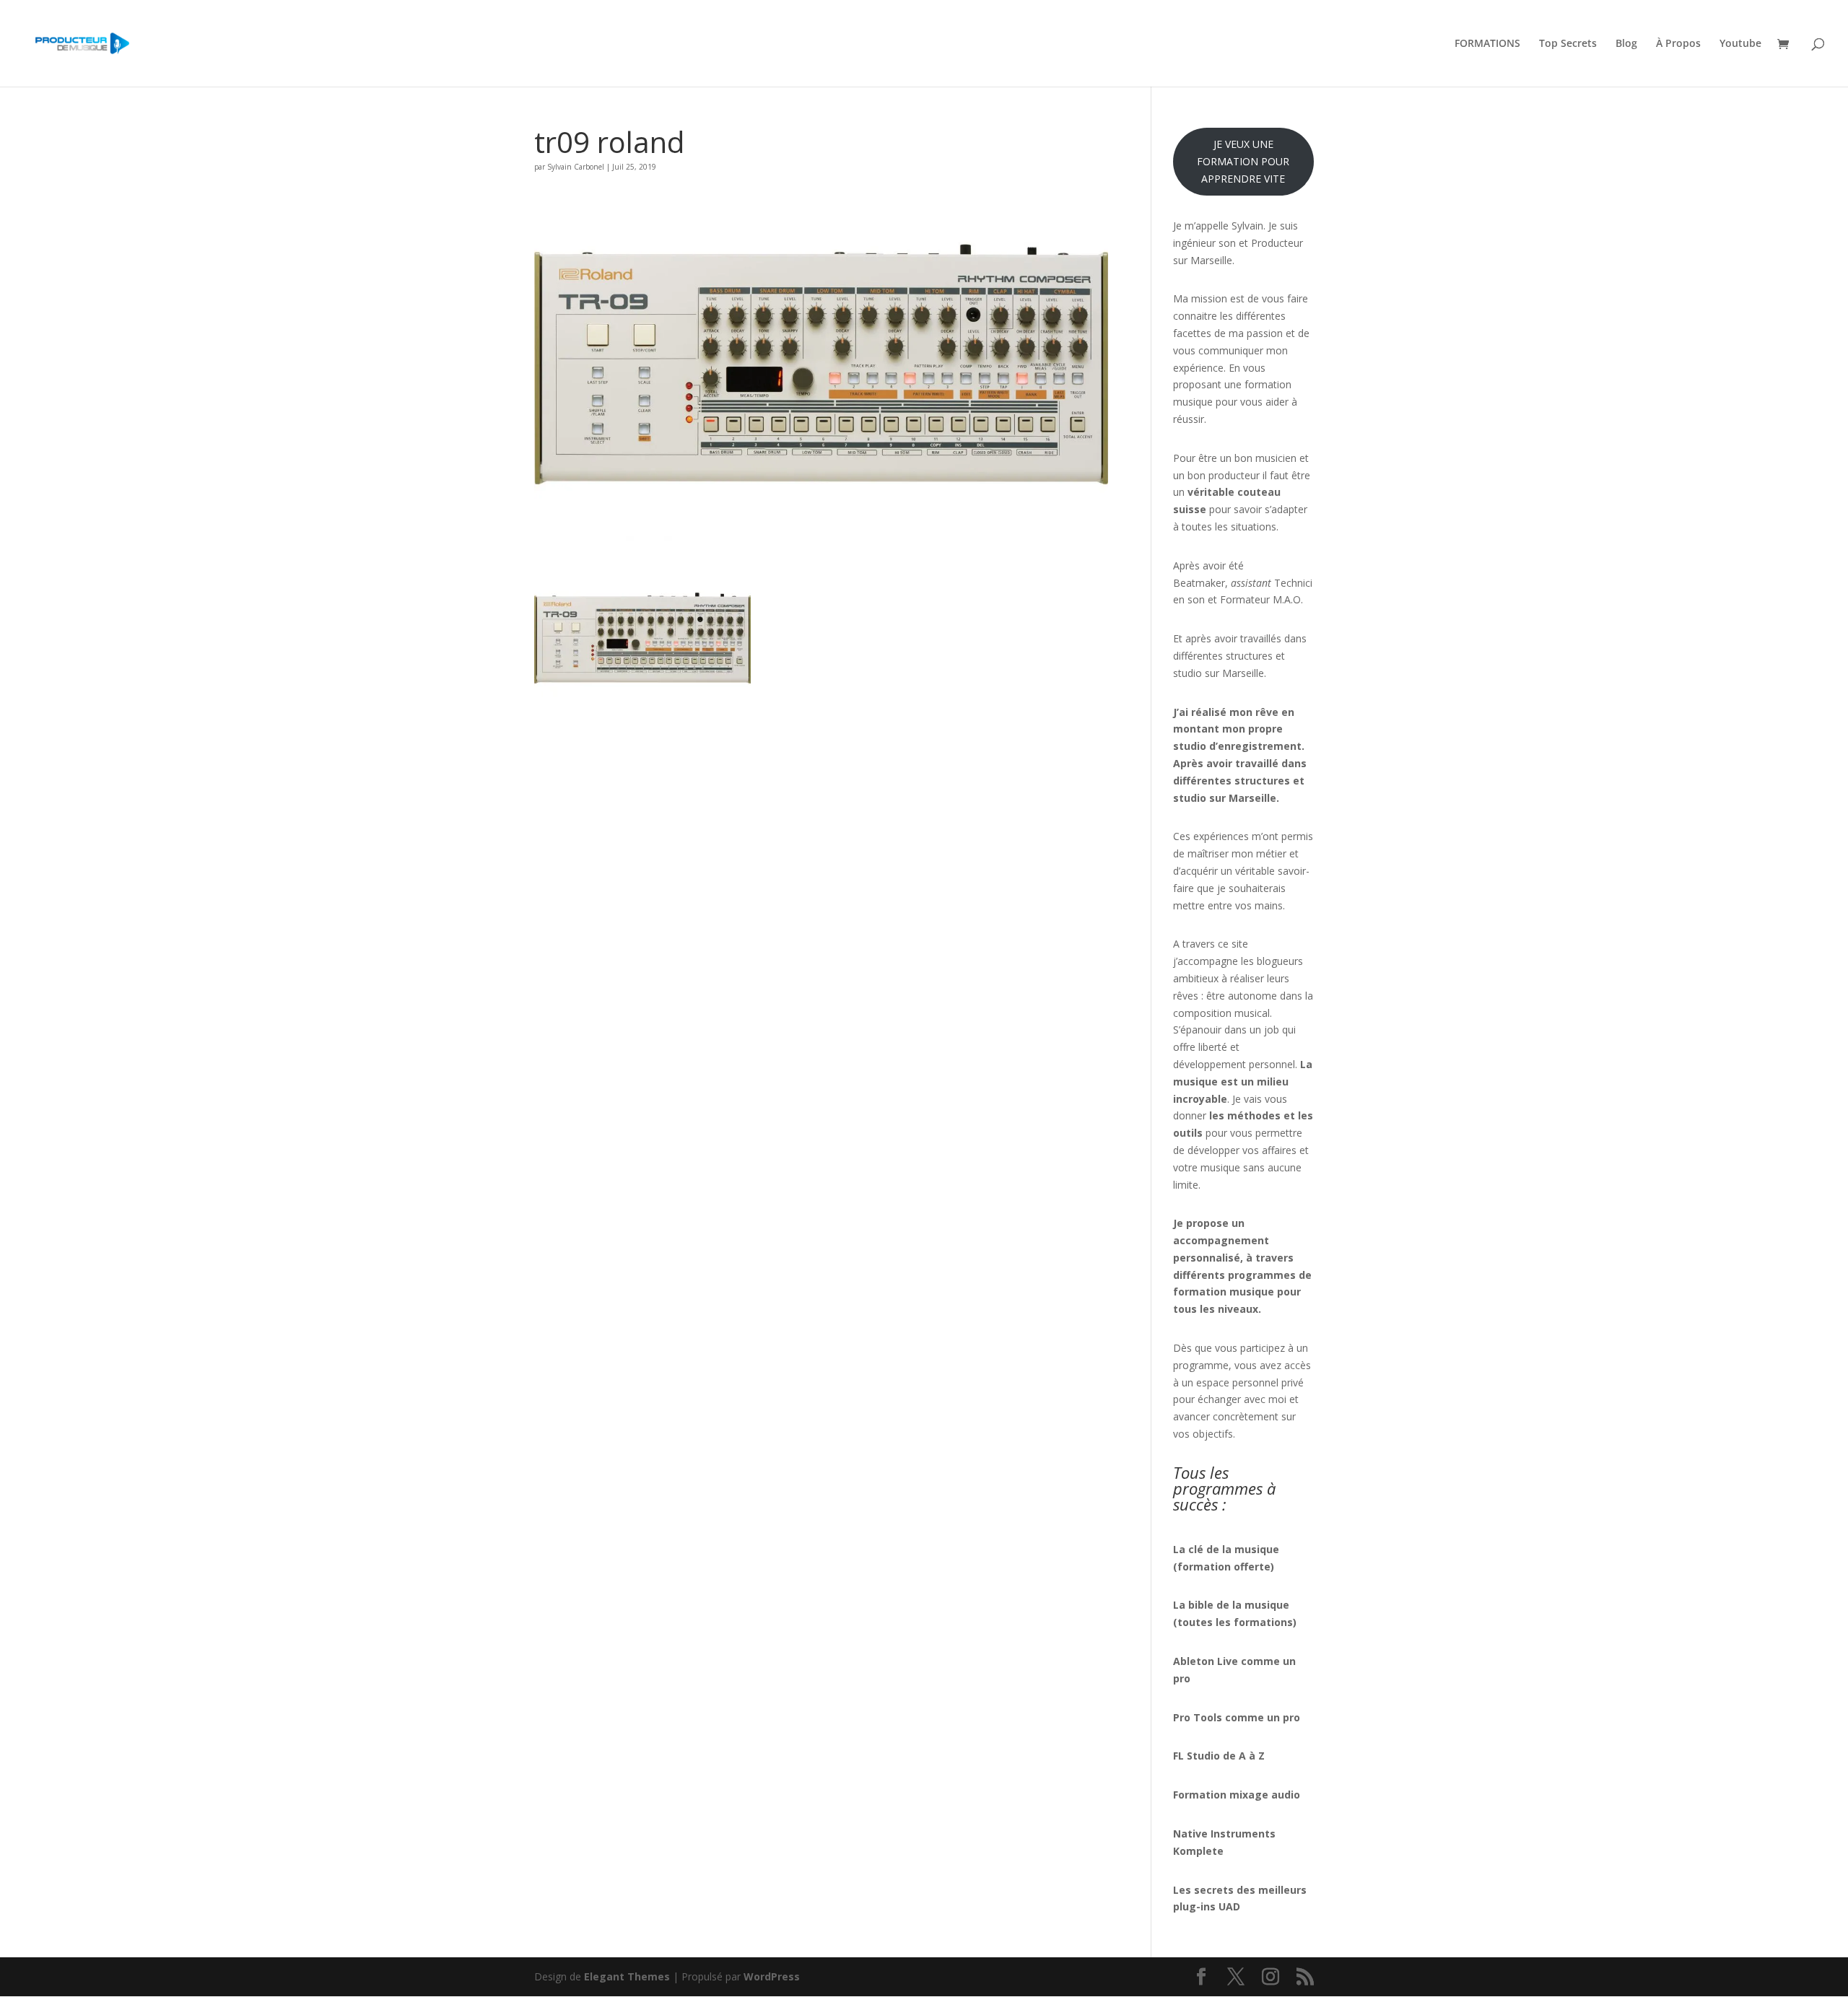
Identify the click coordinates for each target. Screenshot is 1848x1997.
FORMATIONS (1487, 44)
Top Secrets (1568, 44)
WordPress (772, 1976)
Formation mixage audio (1237, 1795)
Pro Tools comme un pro (1238, 1717)
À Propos (1678, 44)
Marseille (1243, 673)
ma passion (1256, 333)
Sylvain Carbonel (576, 167)
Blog (1626, 44)
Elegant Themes (627, 1976)
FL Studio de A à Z (1219, 1756)
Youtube (1740, 44)
